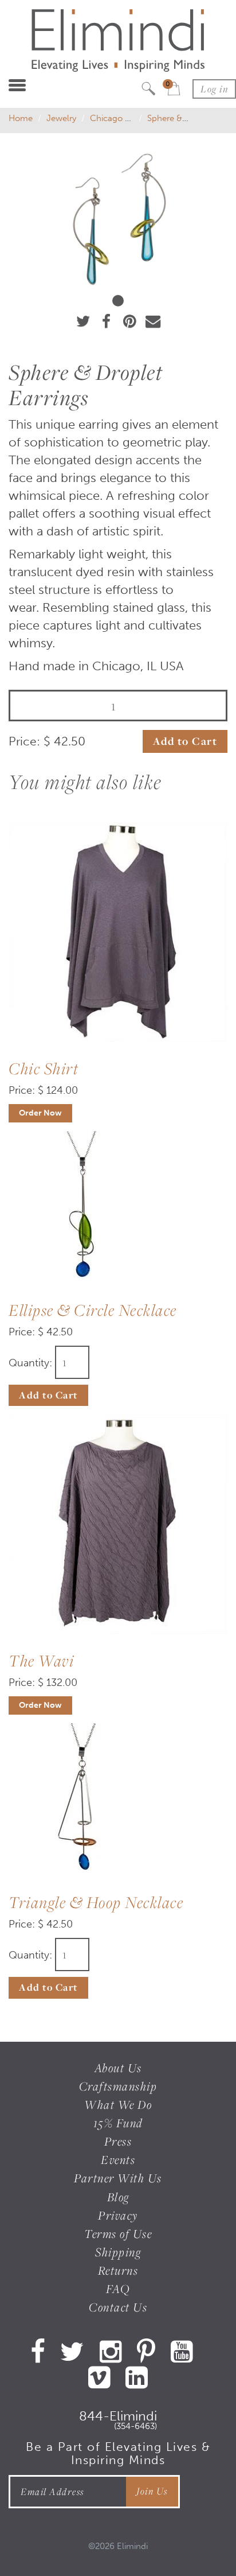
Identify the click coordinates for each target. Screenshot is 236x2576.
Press (118, 2141)
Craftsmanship (118, 2086)
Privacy (118, 2215)
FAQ (118, 2289)
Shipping (118, 2252)
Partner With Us (118, 2178)
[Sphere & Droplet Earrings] (118, 219)
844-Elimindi (118, 2418)
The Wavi (41, 1660)
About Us (118, 2068)
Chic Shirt (44, 1068)
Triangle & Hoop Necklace (96, 1902)
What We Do (118, 2105)
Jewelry (61, 118)
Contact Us (118, 2307)
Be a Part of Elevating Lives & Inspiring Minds (118, 2453)
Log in (214, 89)
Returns (118, 2270)
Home (21, 118)
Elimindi (132, 2546)
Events (118, 2160)
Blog (118, 2197)
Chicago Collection (127, 118)
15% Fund (118, 2123)
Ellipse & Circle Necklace (93, 1310)
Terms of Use (118, 2234)
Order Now (40, 1113)
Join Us (152, 2491)
